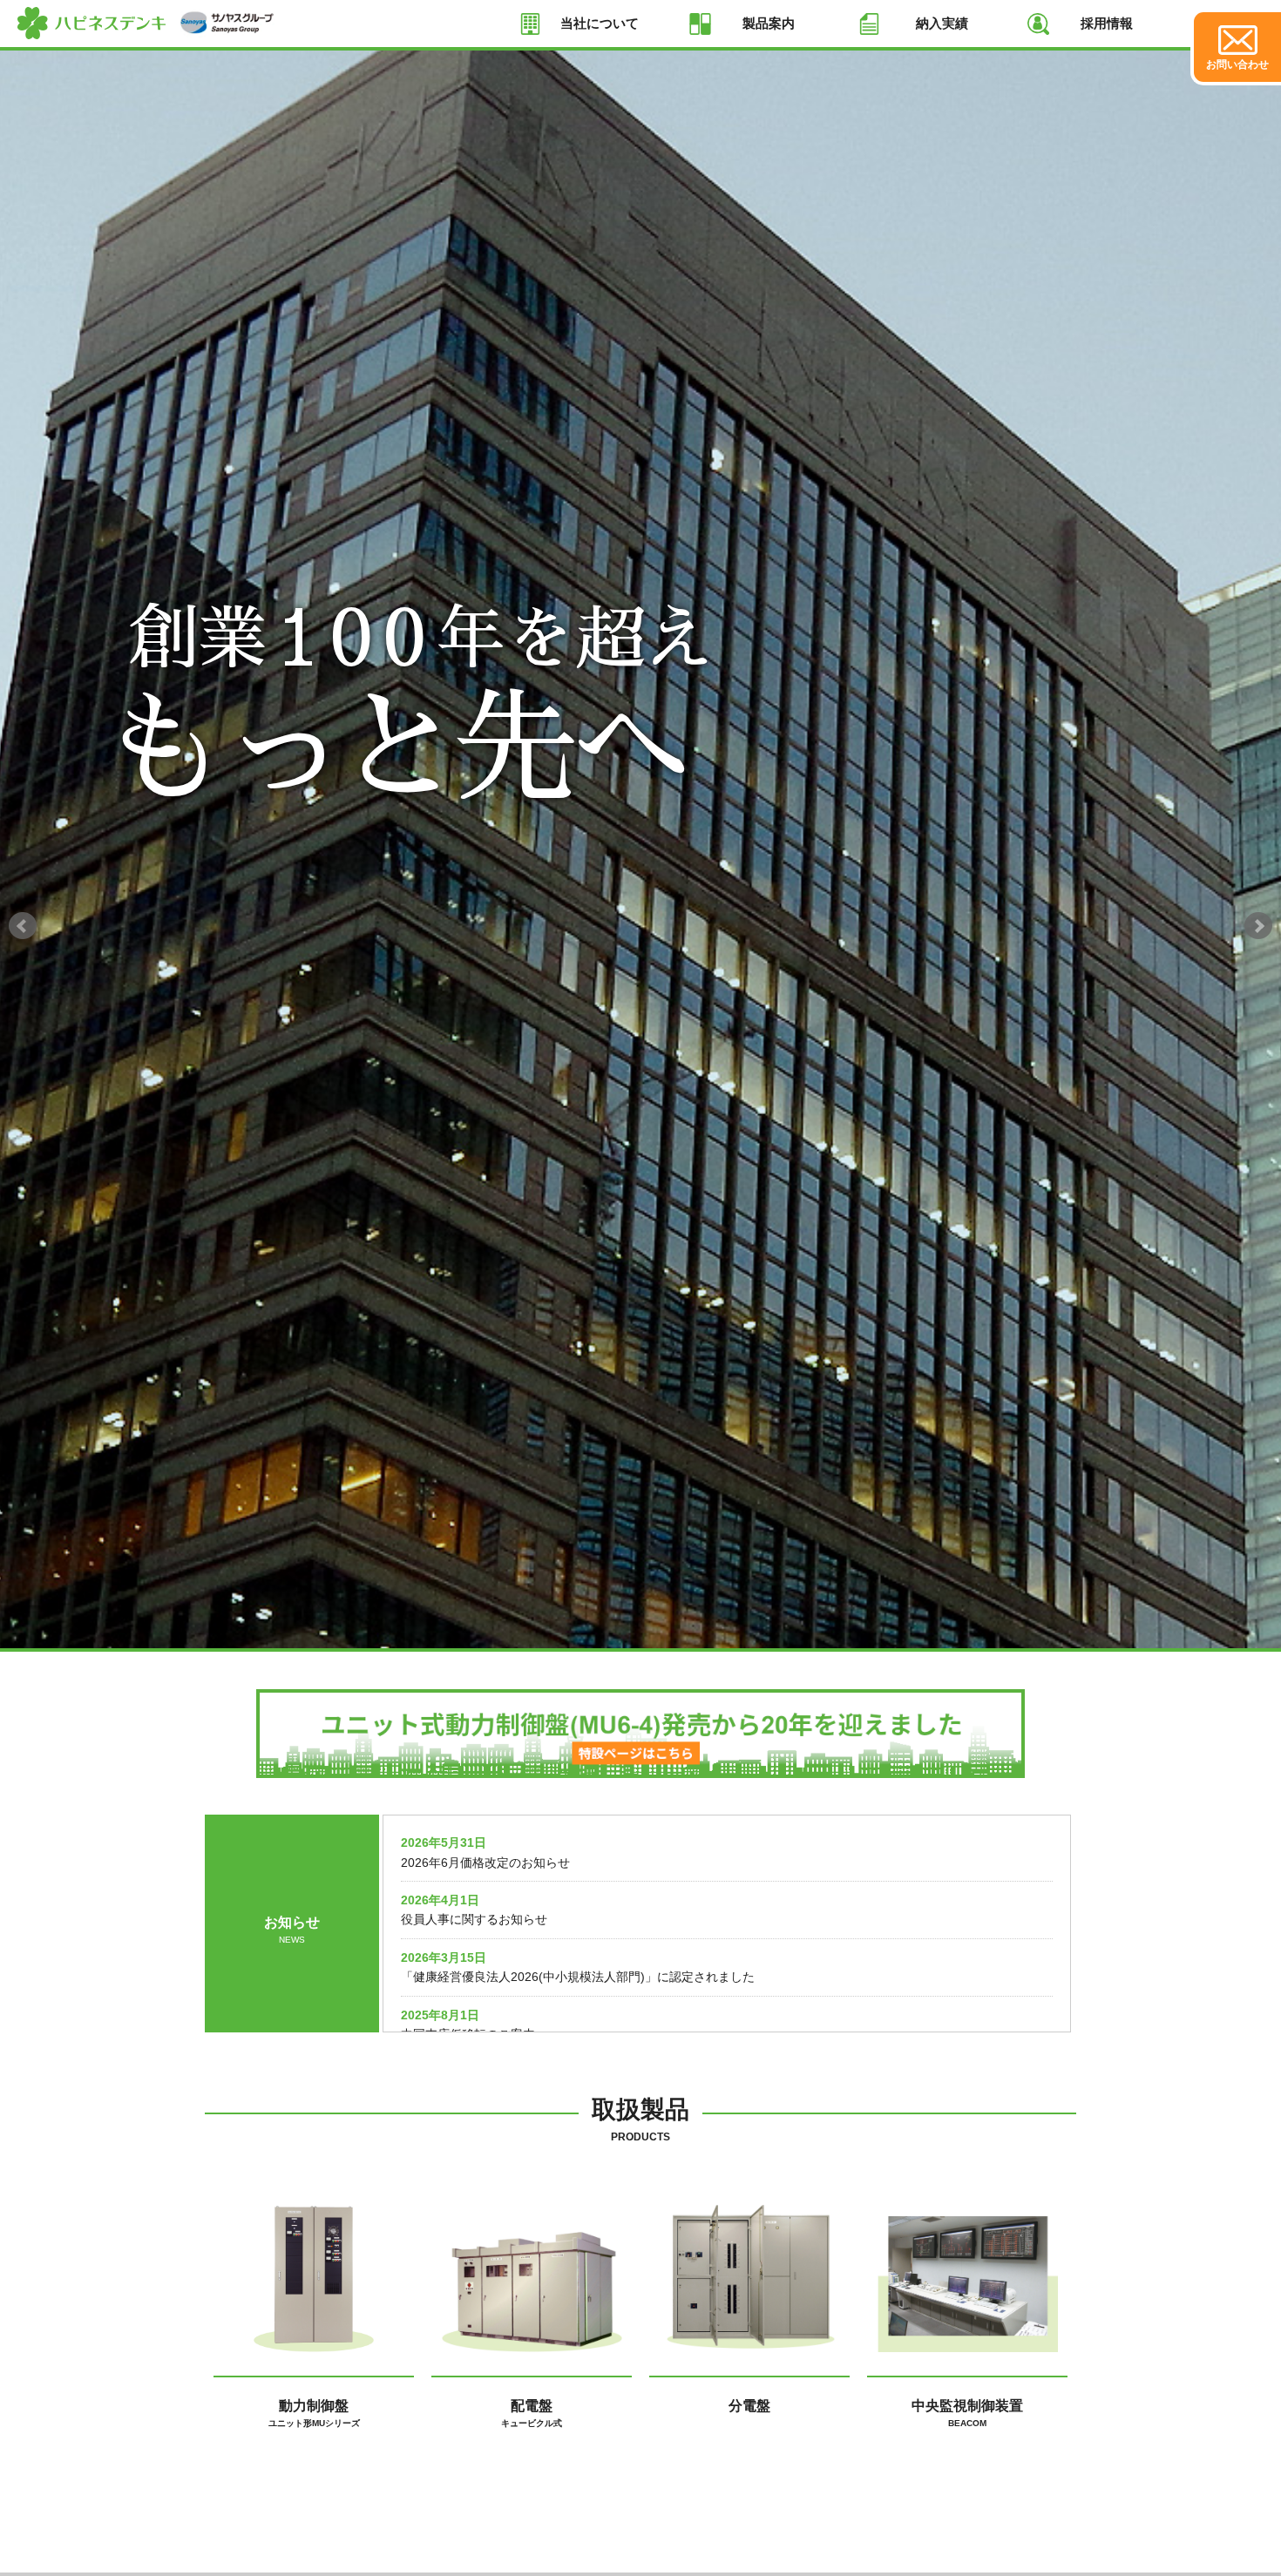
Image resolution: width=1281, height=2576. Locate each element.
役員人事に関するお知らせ (474, 1919)
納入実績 (942, 23)
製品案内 (769, 23)
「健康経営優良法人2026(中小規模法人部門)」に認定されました (578, 1977)
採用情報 (1107, 23)
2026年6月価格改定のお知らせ (485, 1863)
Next (1258, 926)
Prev (23, 926)
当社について (600, 23)
